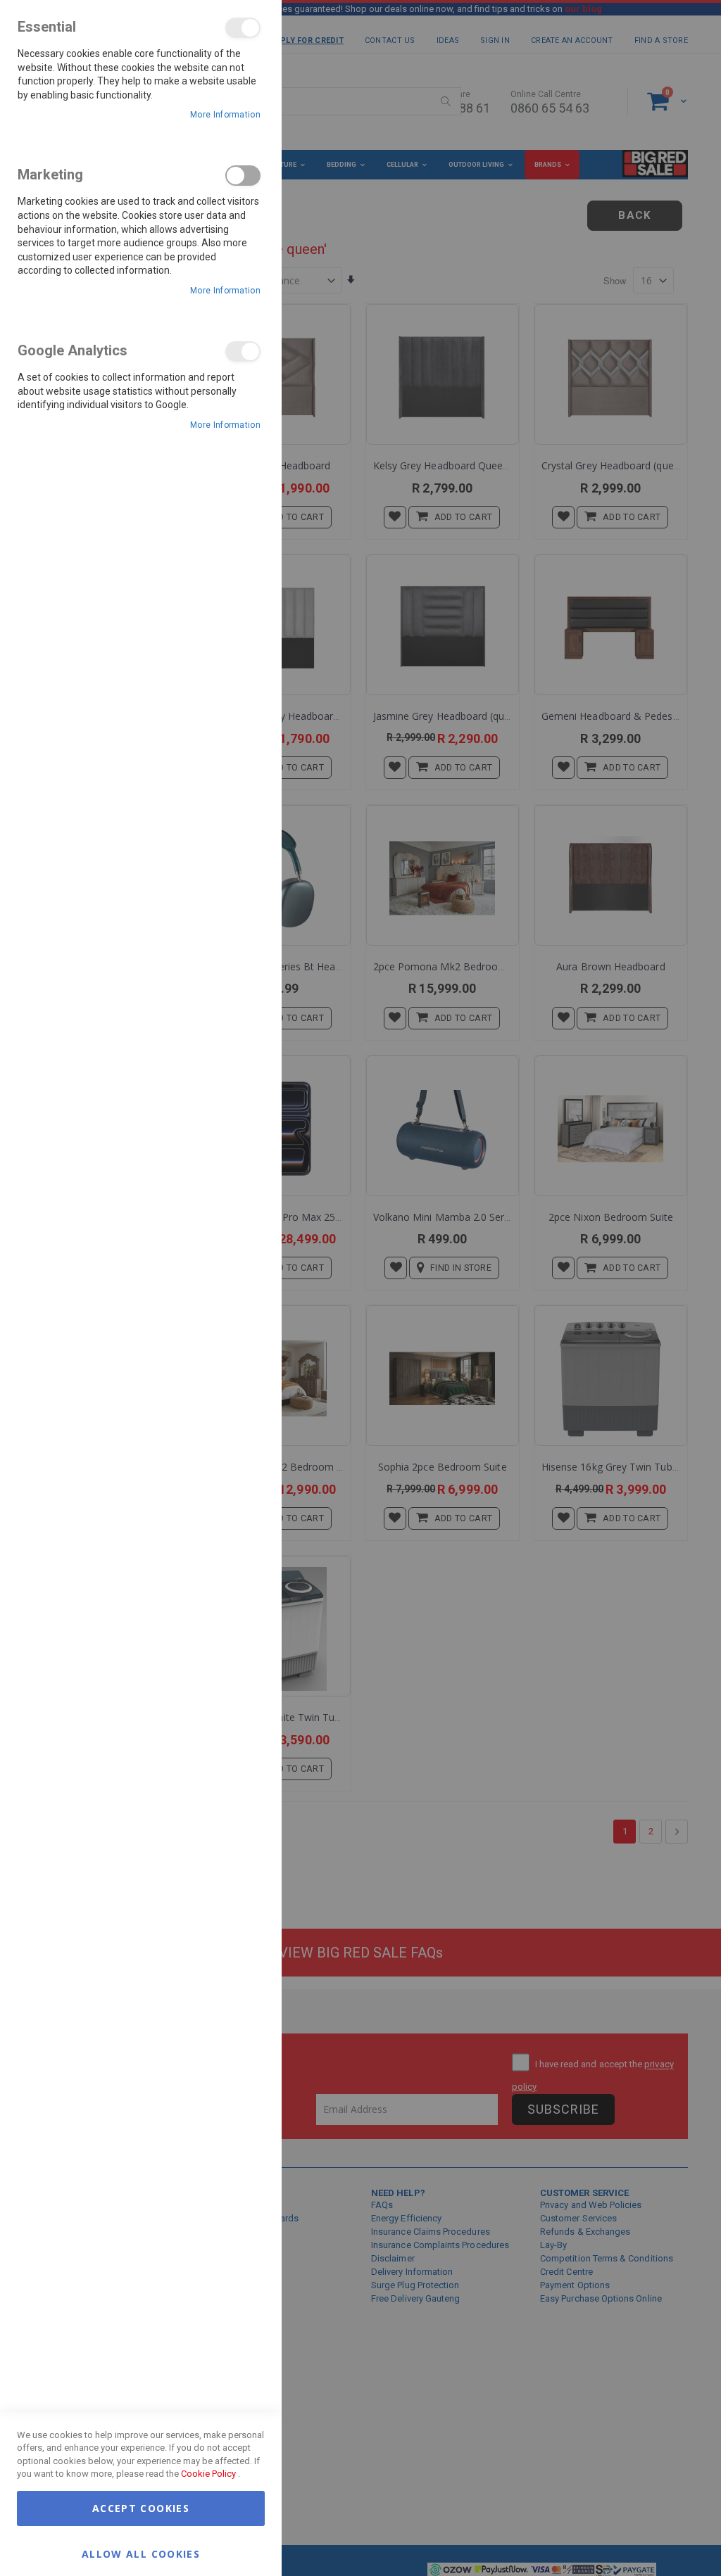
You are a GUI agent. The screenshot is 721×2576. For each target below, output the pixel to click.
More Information (225, 115)
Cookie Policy (208, 2474)
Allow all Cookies (141, 2553)
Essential (243, 28)
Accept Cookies (141, 2508)
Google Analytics (243, 351)
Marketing (243, 176)
